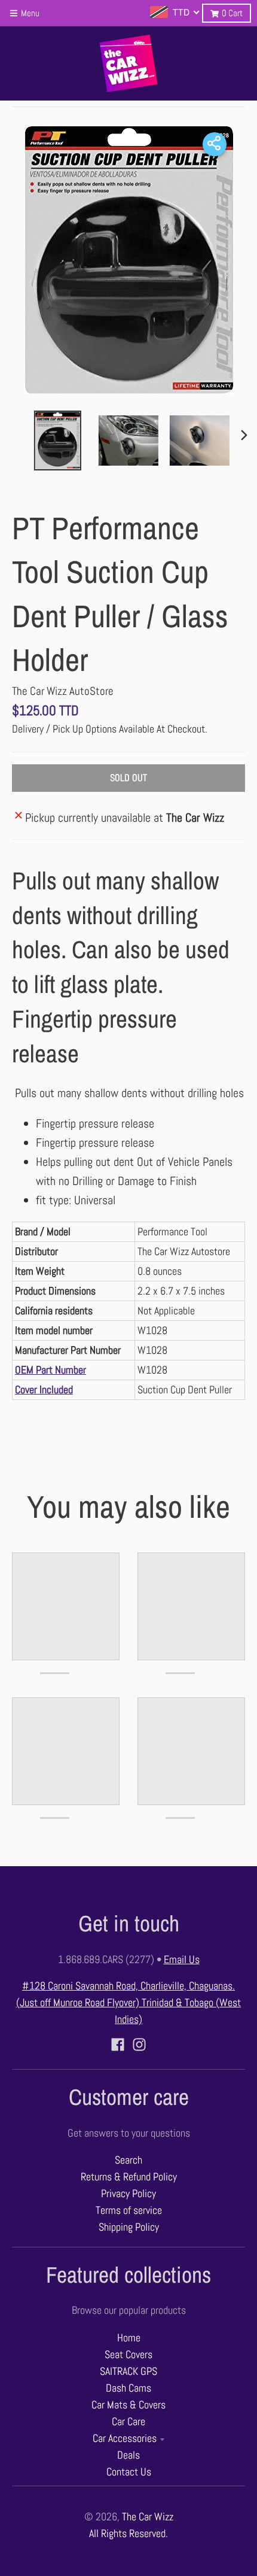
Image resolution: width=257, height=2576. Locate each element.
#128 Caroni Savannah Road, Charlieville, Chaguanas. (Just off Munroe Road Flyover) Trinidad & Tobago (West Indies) (128, 2003)
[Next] (244, 435)
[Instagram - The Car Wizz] (139, 2045)
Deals (128, 2455)
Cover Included (44, 1390)
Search (128, 2160)
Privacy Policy (128, 2194)
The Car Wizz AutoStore (63, 691)
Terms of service (129, 2210)
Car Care (128, 2422)
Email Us (182, 1960)
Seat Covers (128, 2355)
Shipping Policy (129, 2227)
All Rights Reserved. (128, 2534)
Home (129, 2338)
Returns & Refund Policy (129, 2177)
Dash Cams (128, 2388)
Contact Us (129, 2472)
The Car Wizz (148, 2517)
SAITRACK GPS (128, 2371)
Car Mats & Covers (128, 2405)
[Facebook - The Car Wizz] (118, 2045)
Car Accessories (125, 2438)
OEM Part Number (51, 1370)
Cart (232, 13)
